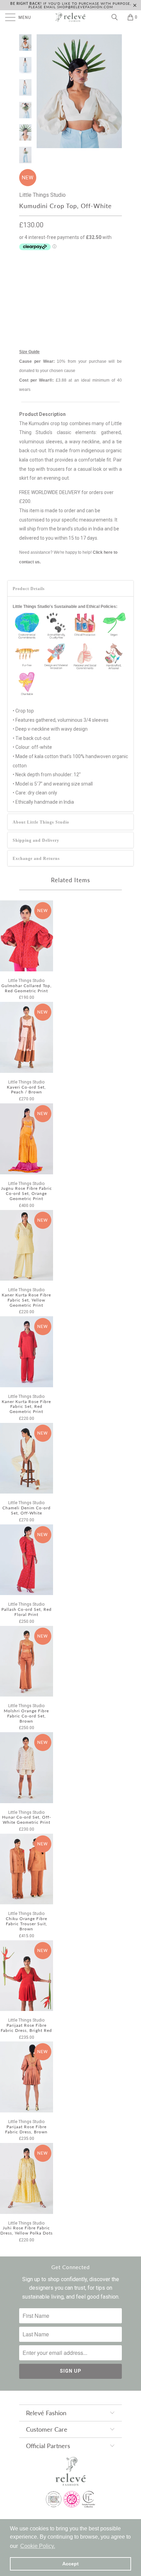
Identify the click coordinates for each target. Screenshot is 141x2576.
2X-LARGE (86, 292)
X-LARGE (56, 292)
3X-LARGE (33, 309)
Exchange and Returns (36, 859)
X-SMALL (33, 275)
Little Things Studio (42, 195)
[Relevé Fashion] (70, 17)
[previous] (43, 91)
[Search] (117, 17)
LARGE (30, 292)
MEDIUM (86, 275)
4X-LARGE (65, 309)
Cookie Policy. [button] (38, 2546)
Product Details (29, 589)
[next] (115, 91)
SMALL (60, 275)
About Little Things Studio (41, 822)
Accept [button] (70, 2564)
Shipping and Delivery (36, 840)
